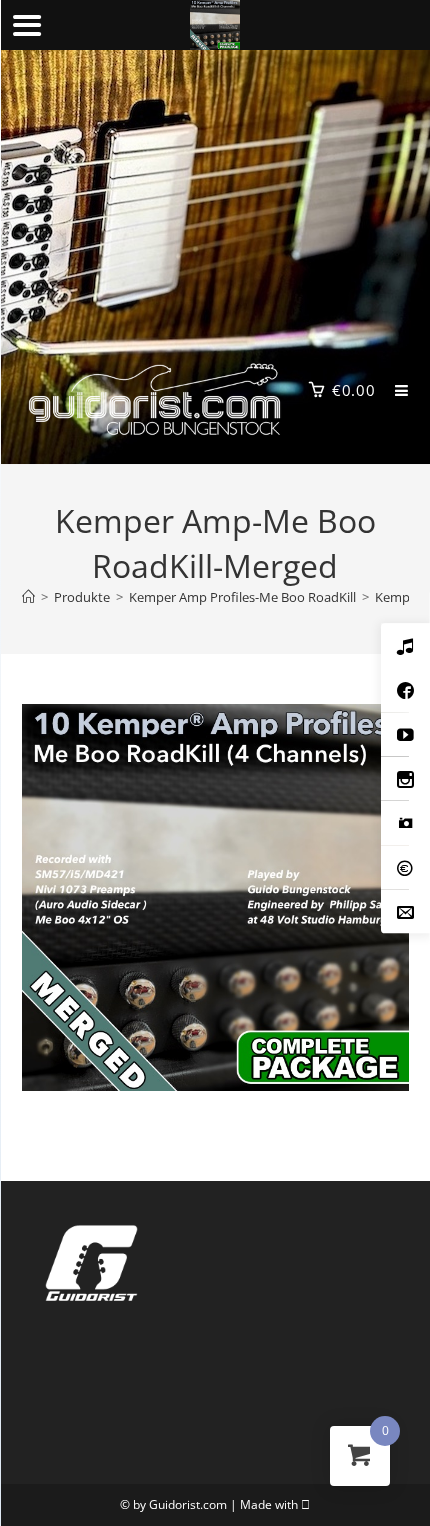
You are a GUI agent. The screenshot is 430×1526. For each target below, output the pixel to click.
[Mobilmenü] (394, 390)
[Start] (28, 597)
